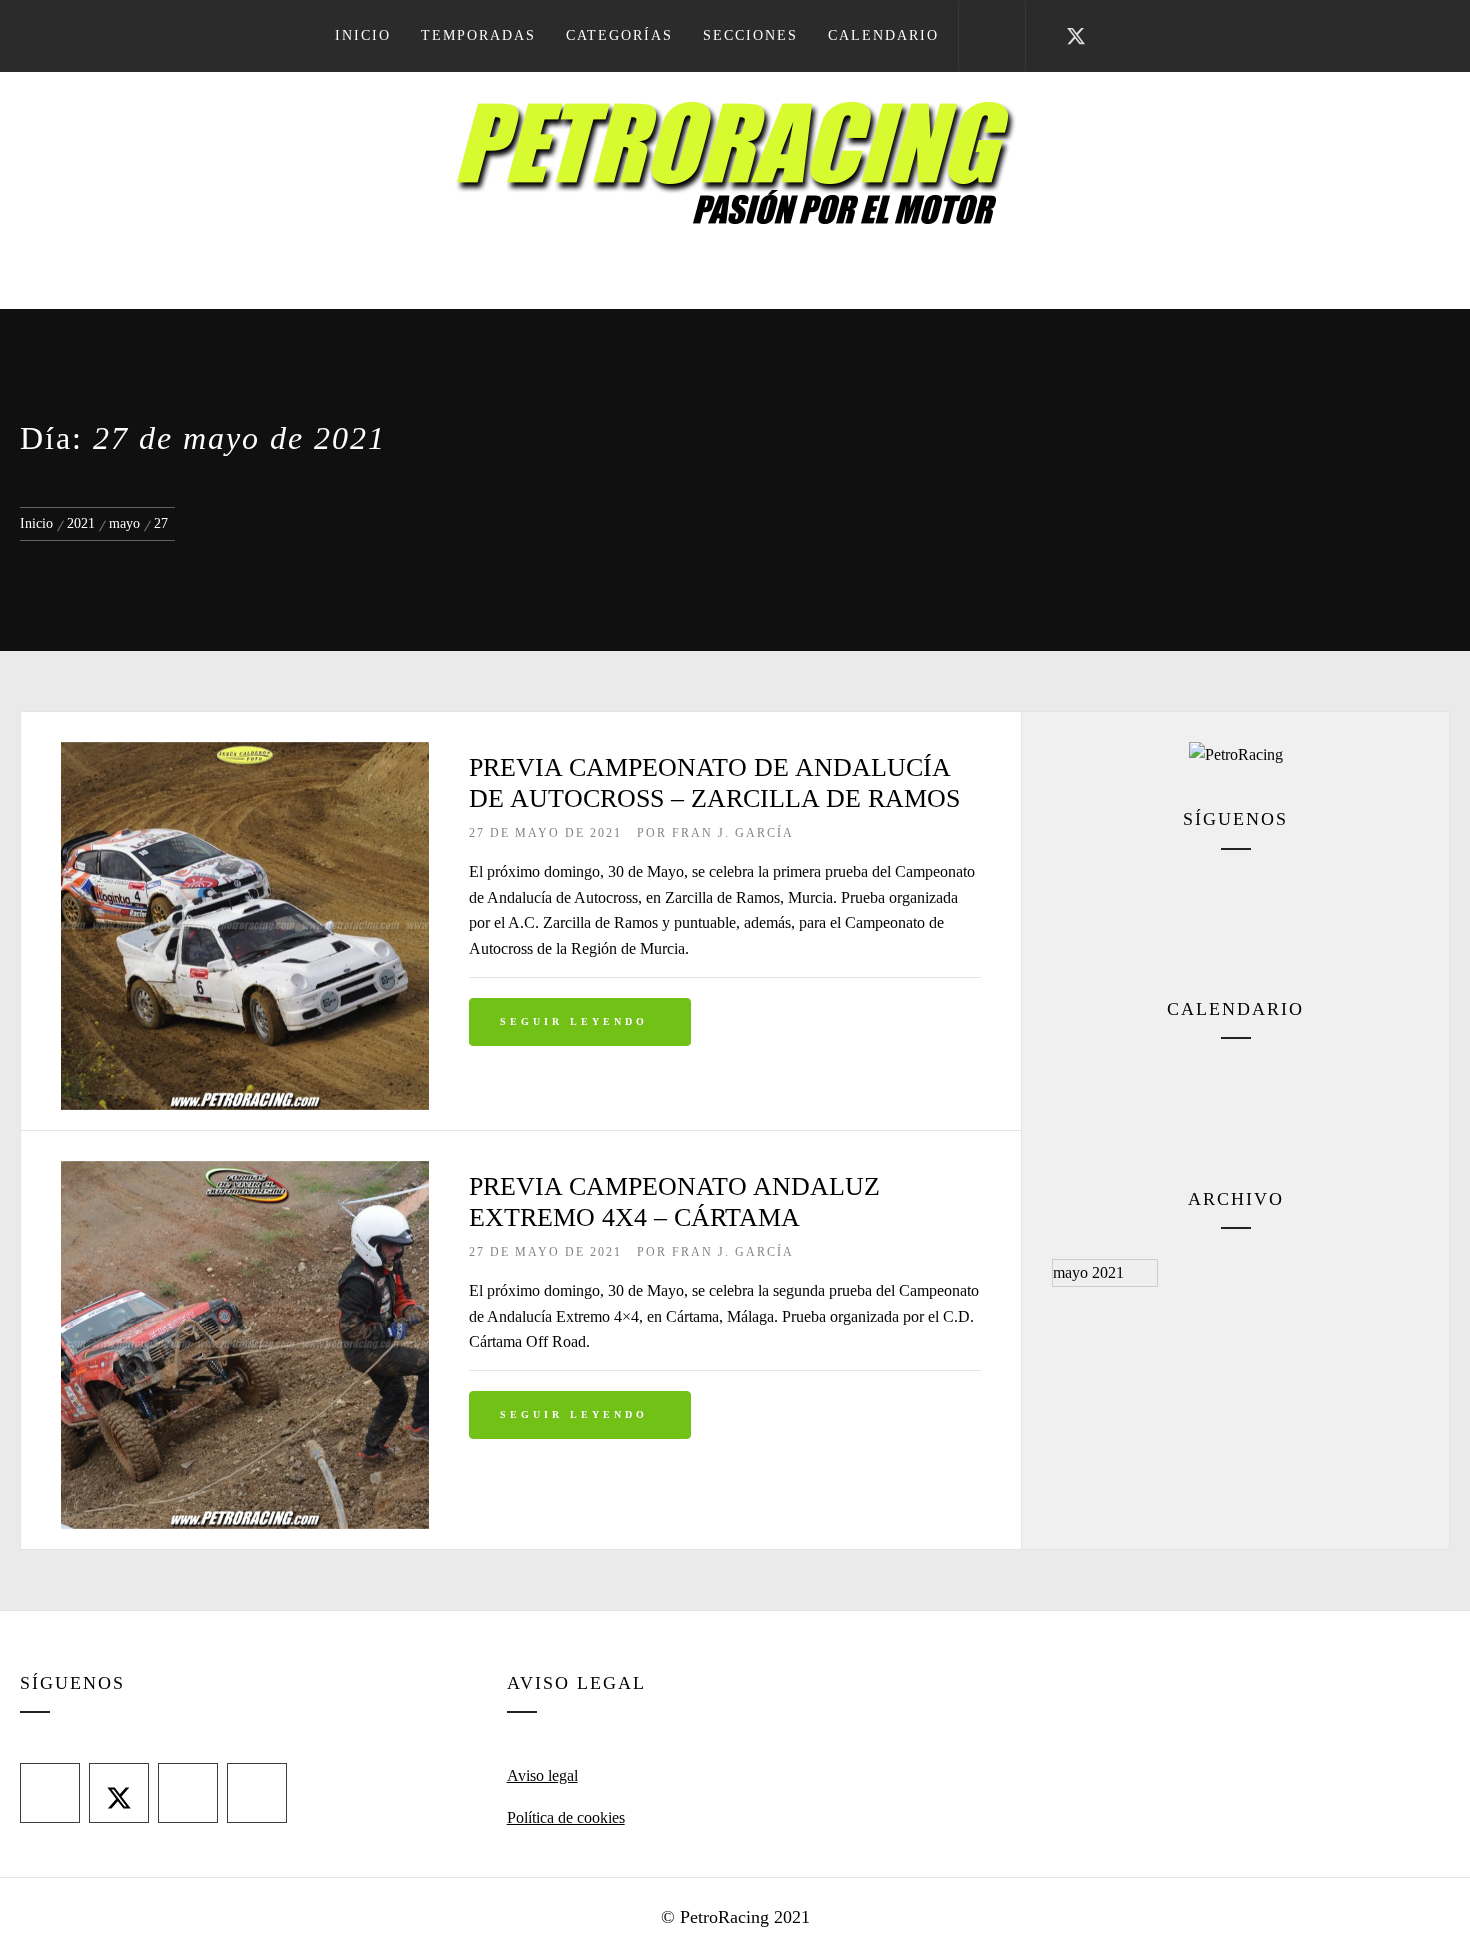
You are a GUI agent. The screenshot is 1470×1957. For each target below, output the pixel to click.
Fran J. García (733, 833)
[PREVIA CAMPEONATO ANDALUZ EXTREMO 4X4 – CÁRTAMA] (245, 1173)
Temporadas (478, 35)
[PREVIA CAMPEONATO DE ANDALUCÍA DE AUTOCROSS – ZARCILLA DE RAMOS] (245, 754)
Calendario (883, 35)
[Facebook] (1087, 915)
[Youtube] (1347, 915)
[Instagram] (1261, 915)
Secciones (750, 35)
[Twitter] (1174, 915)
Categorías (619, 35)
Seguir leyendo (574, 1021)
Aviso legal (542, 1775)
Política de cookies (566, 1817)
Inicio (363, 35)
